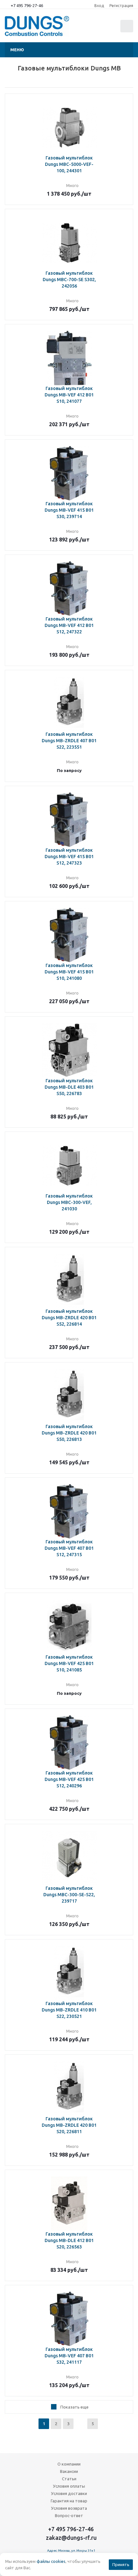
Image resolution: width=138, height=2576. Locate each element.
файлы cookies (51, 2561)
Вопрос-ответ (69, 2515)
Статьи (69, 2479)
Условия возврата (69, 2508)
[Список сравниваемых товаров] (92, 29)
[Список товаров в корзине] (128, 31)
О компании (69, 2464)
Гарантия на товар (69, 2501)
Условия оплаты (69, 2486)
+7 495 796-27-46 (27, 5)
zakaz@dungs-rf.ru (71, 2538)
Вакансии (69, 2471)
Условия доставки (69, 2493)
